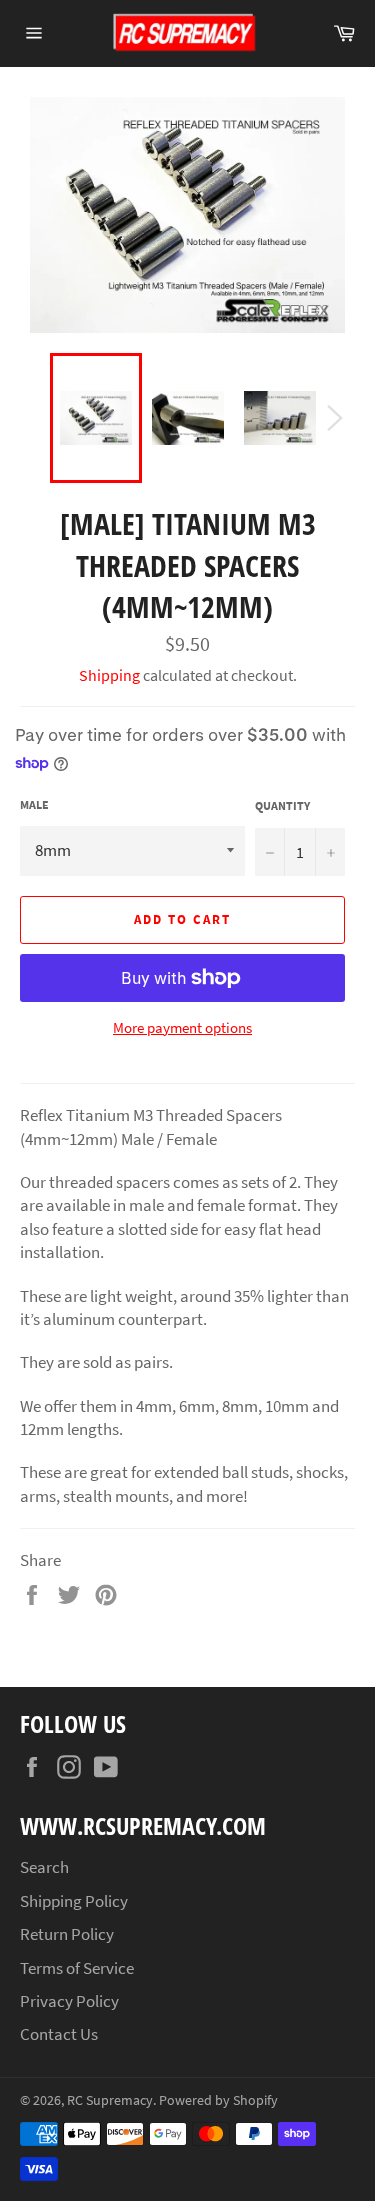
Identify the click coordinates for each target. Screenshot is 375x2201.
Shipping (109, 675)
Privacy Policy (69, 2001)
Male (34, 804)
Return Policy (67, 1934)
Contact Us (59, 2034)
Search (44, 1867)
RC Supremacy (110, 2100)
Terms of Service (77, 1968)
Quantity (282, 805)
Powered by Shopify (218, 2100)
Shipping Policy (74, 1901)
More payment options (182, 1027)
